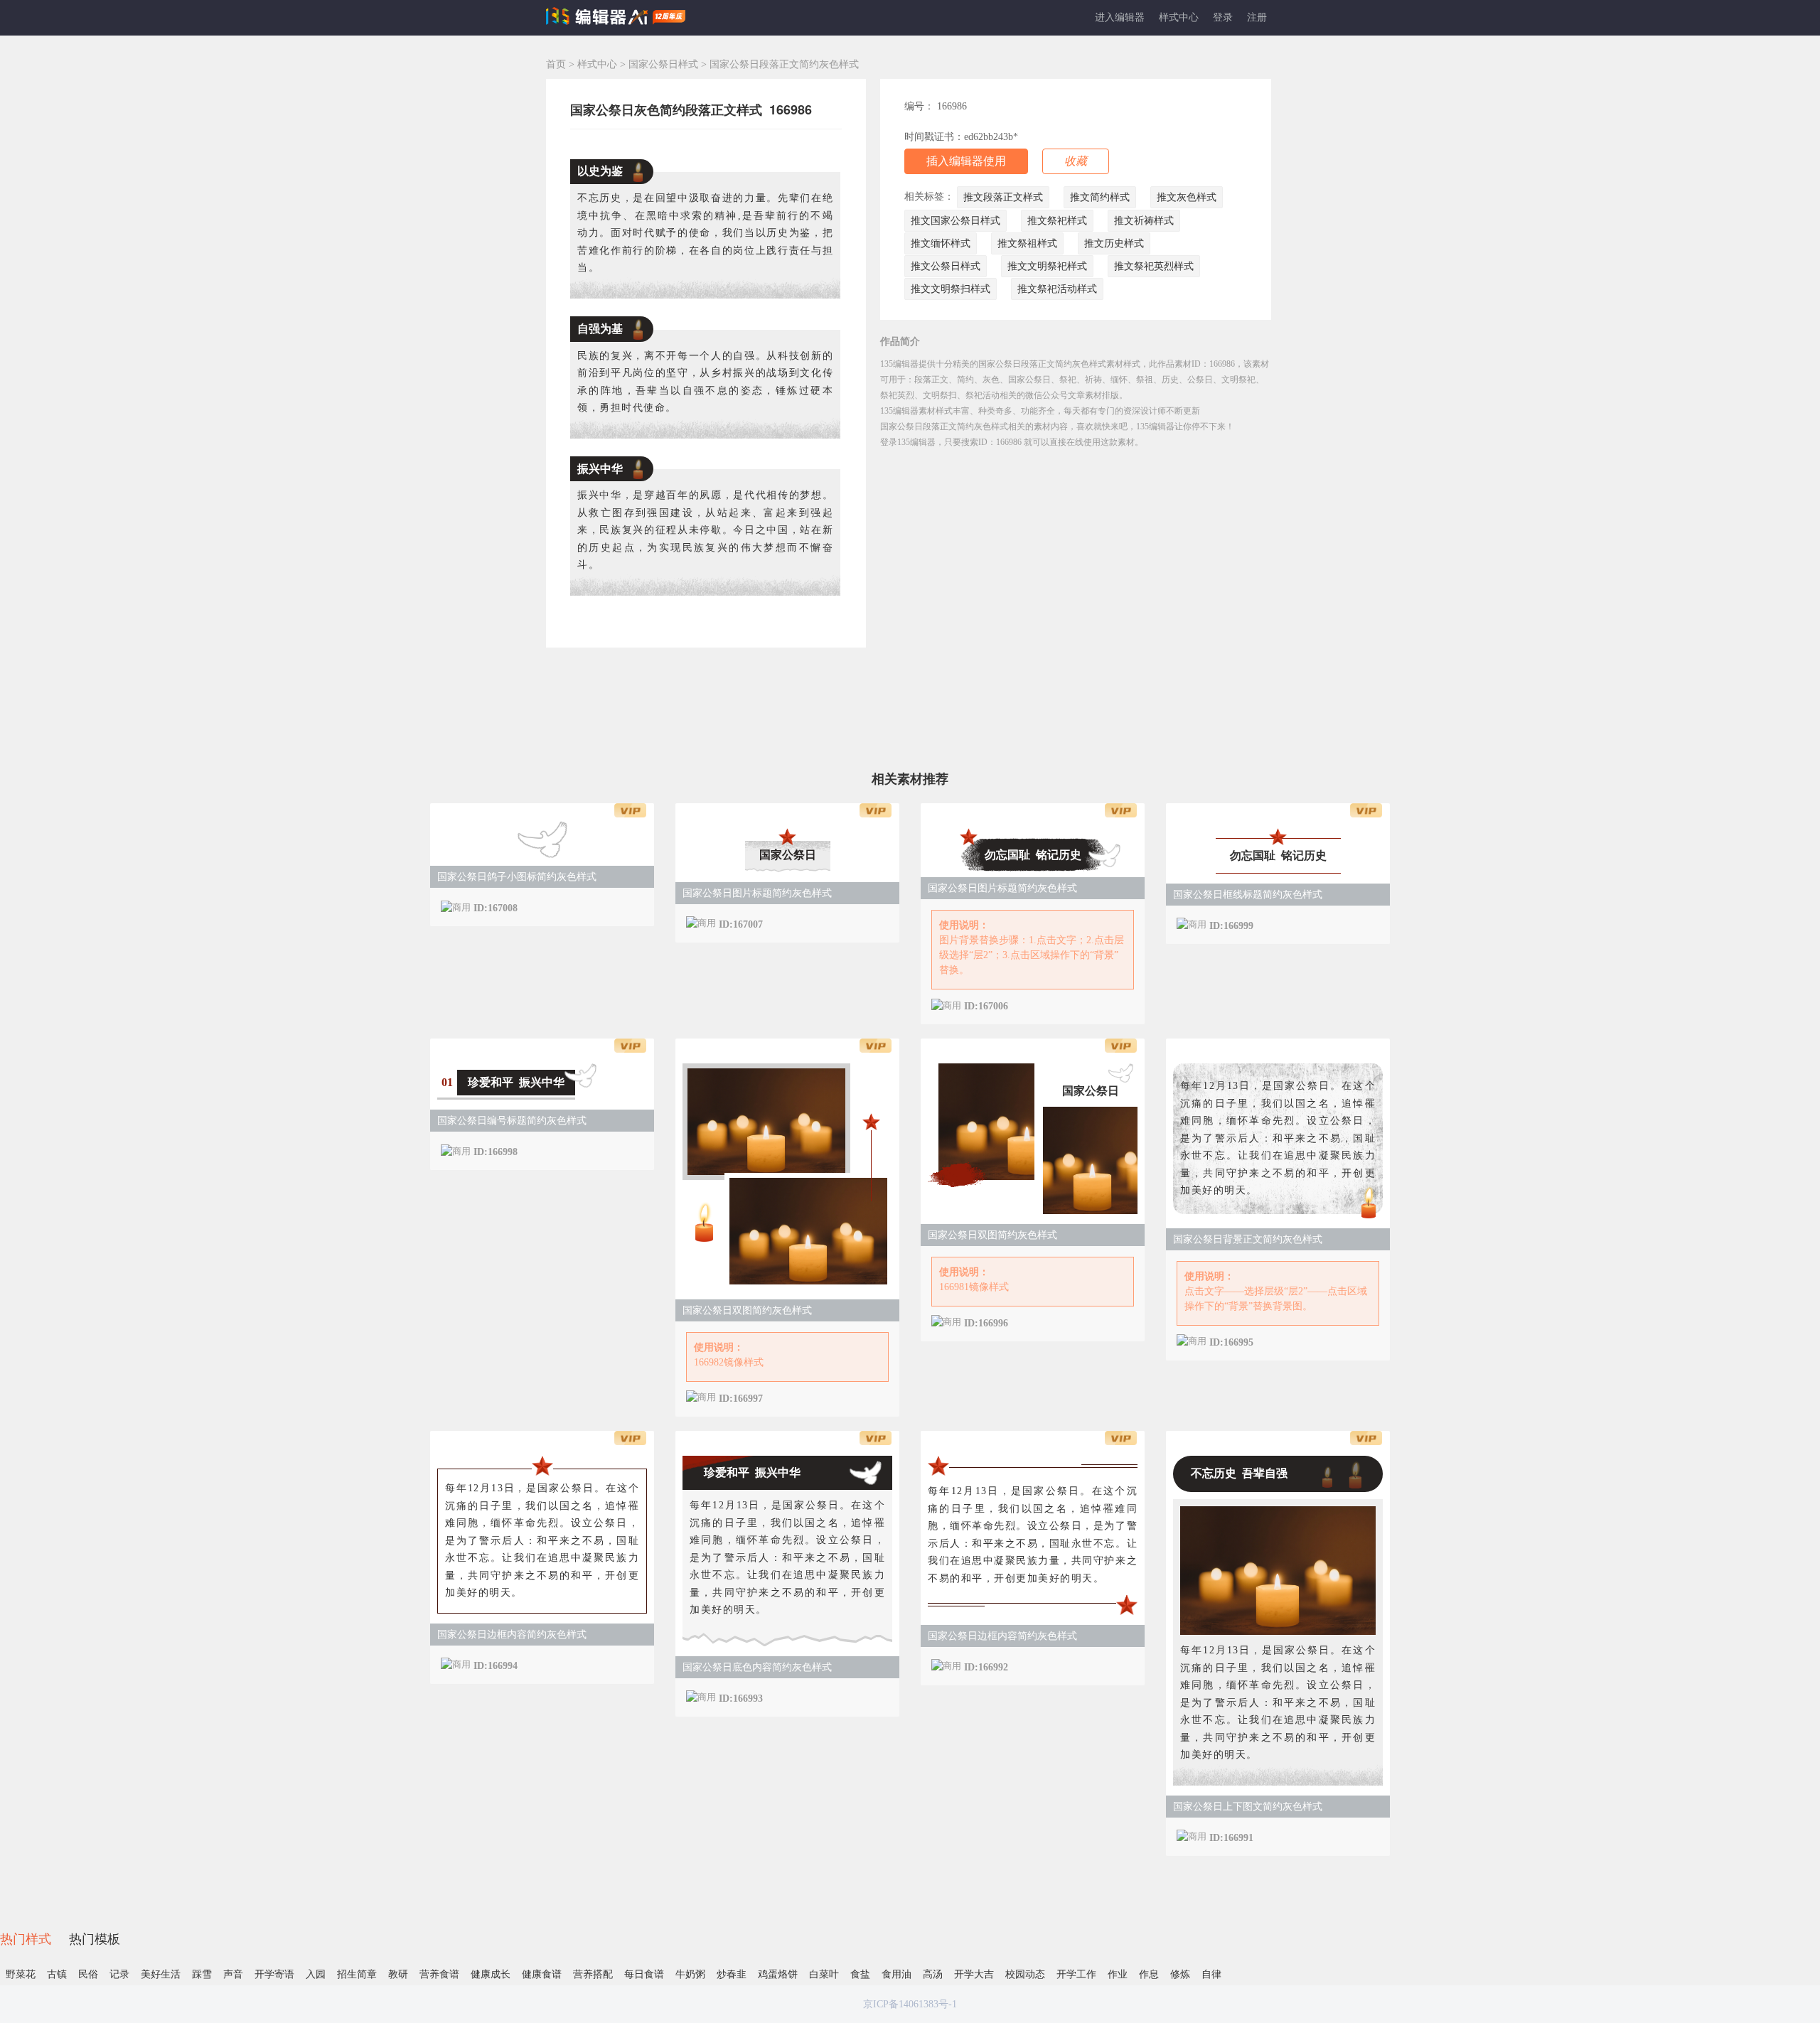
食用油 (896, 1974)
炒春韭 (732, 1974)
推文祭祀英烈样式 (1154, 266)
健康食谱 (542, 1974)
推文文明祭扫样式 (951, 289)
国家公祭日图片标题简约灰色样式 (757, 893)
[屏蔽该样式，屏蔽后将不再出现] (629, 907)
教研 (398, 1974)
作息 (1149, 1974)
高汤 (933, 1974)
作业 (1118, 1974)
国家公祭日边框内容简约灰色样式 (512, 1635)
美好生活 (161, 1974)
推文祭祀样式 (1057, 221)
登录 (1223, 17)
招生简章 (357, 1974)
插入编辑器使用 (966, 161)
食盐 (860, 1974)
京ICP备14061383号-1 (910, 2004)
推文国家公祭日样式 (955, 221)
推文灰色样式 (1187, 197)
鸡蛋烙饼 (778, 1974)
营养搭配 (593, 1974)
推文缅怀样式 (941, 243)
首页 (556, 64)
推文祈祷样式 (1144, 221)
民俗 (88, 1974)
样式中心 (1179, 17)
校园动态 (1025, 1974)
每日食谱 (644, 1974)
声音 (233, 1974)
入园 (316, 1974)
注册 (1257, 17)
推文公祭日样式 (946, 266)
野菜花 (21, 1974)
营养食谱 (439, 1974)
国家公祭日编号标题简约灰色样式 (512, 1121)
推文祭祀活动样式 (1057, 289)
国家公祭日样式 (665, 64)
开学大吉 (974, 1974)
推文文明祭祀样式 (1047, 266)
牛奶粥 (690, 1974)
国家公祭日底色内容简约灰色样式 (757, 1667)
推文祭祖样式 (1027, 243)
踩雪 (202, 1974)
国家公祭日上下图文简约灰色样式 (1248, 1807)
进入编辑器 (1120, 17)
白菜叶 (824, 1974)
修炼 (1180, 1974)
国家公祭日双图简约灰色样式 (747, 1310)
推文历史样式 (1114, 243)
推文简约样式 (1100, 197)
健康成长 (491, 1974)
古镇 (57, 1974)
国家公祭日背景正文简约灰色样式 (1248, 1239)
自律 (1211, 1974)
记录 (119, 1974)
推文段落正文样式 (1003, 197)
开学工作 (1076, 1974)
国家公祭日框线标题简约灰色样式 (1248, 895)
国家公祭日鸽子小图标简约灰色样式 (517, 877)
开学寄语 (274, 1974)
